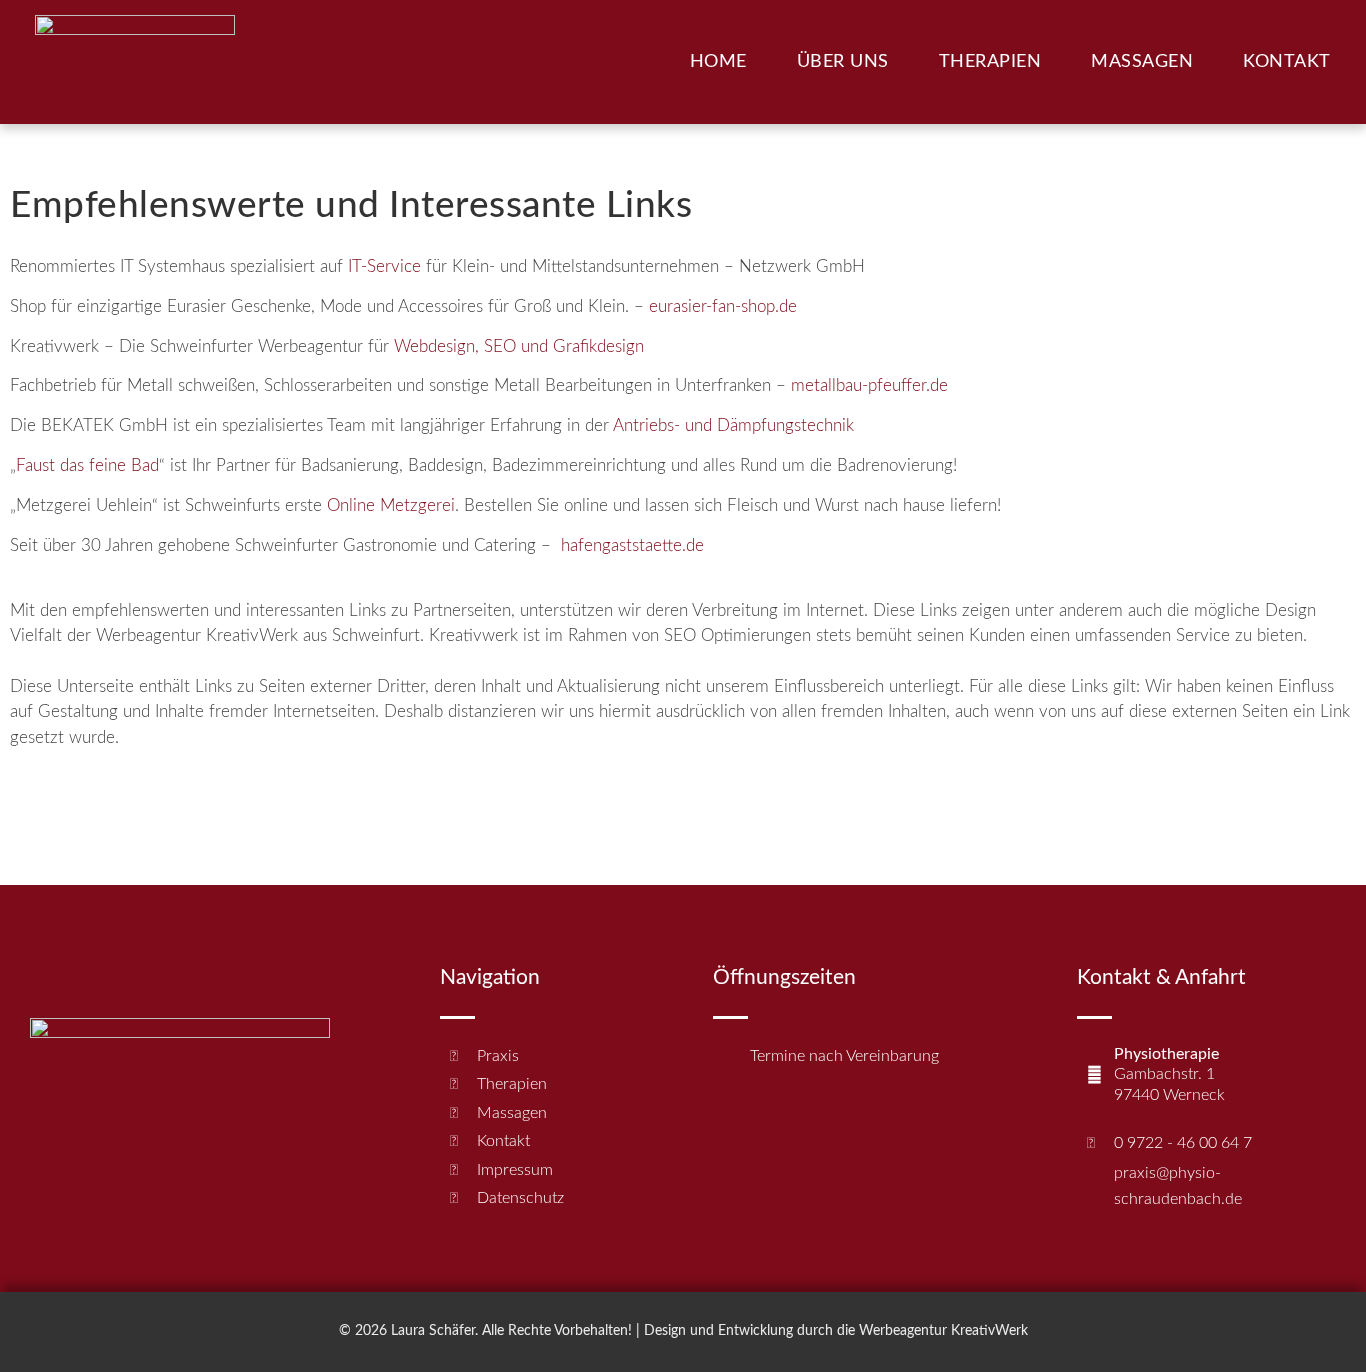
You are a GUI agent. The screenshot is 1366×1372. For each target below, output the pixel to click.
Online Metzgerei (391, 505)
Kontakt (1287, 62)
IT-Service (384, 266)
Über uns (843, 62)
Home (718, 62)
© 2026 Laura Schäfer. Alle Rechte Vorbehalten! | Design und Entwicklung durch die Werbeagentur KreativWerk (683, 1331)
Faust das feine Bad (87, 465)
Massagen (1142, 62)
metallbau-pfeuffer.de (869, 385)
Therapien (990, 62)
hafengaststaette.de (632, 545)
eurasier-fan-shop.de (723, 306)
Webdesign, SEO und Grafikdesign (519, 346)
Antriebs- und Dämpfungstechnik (733, 425)
